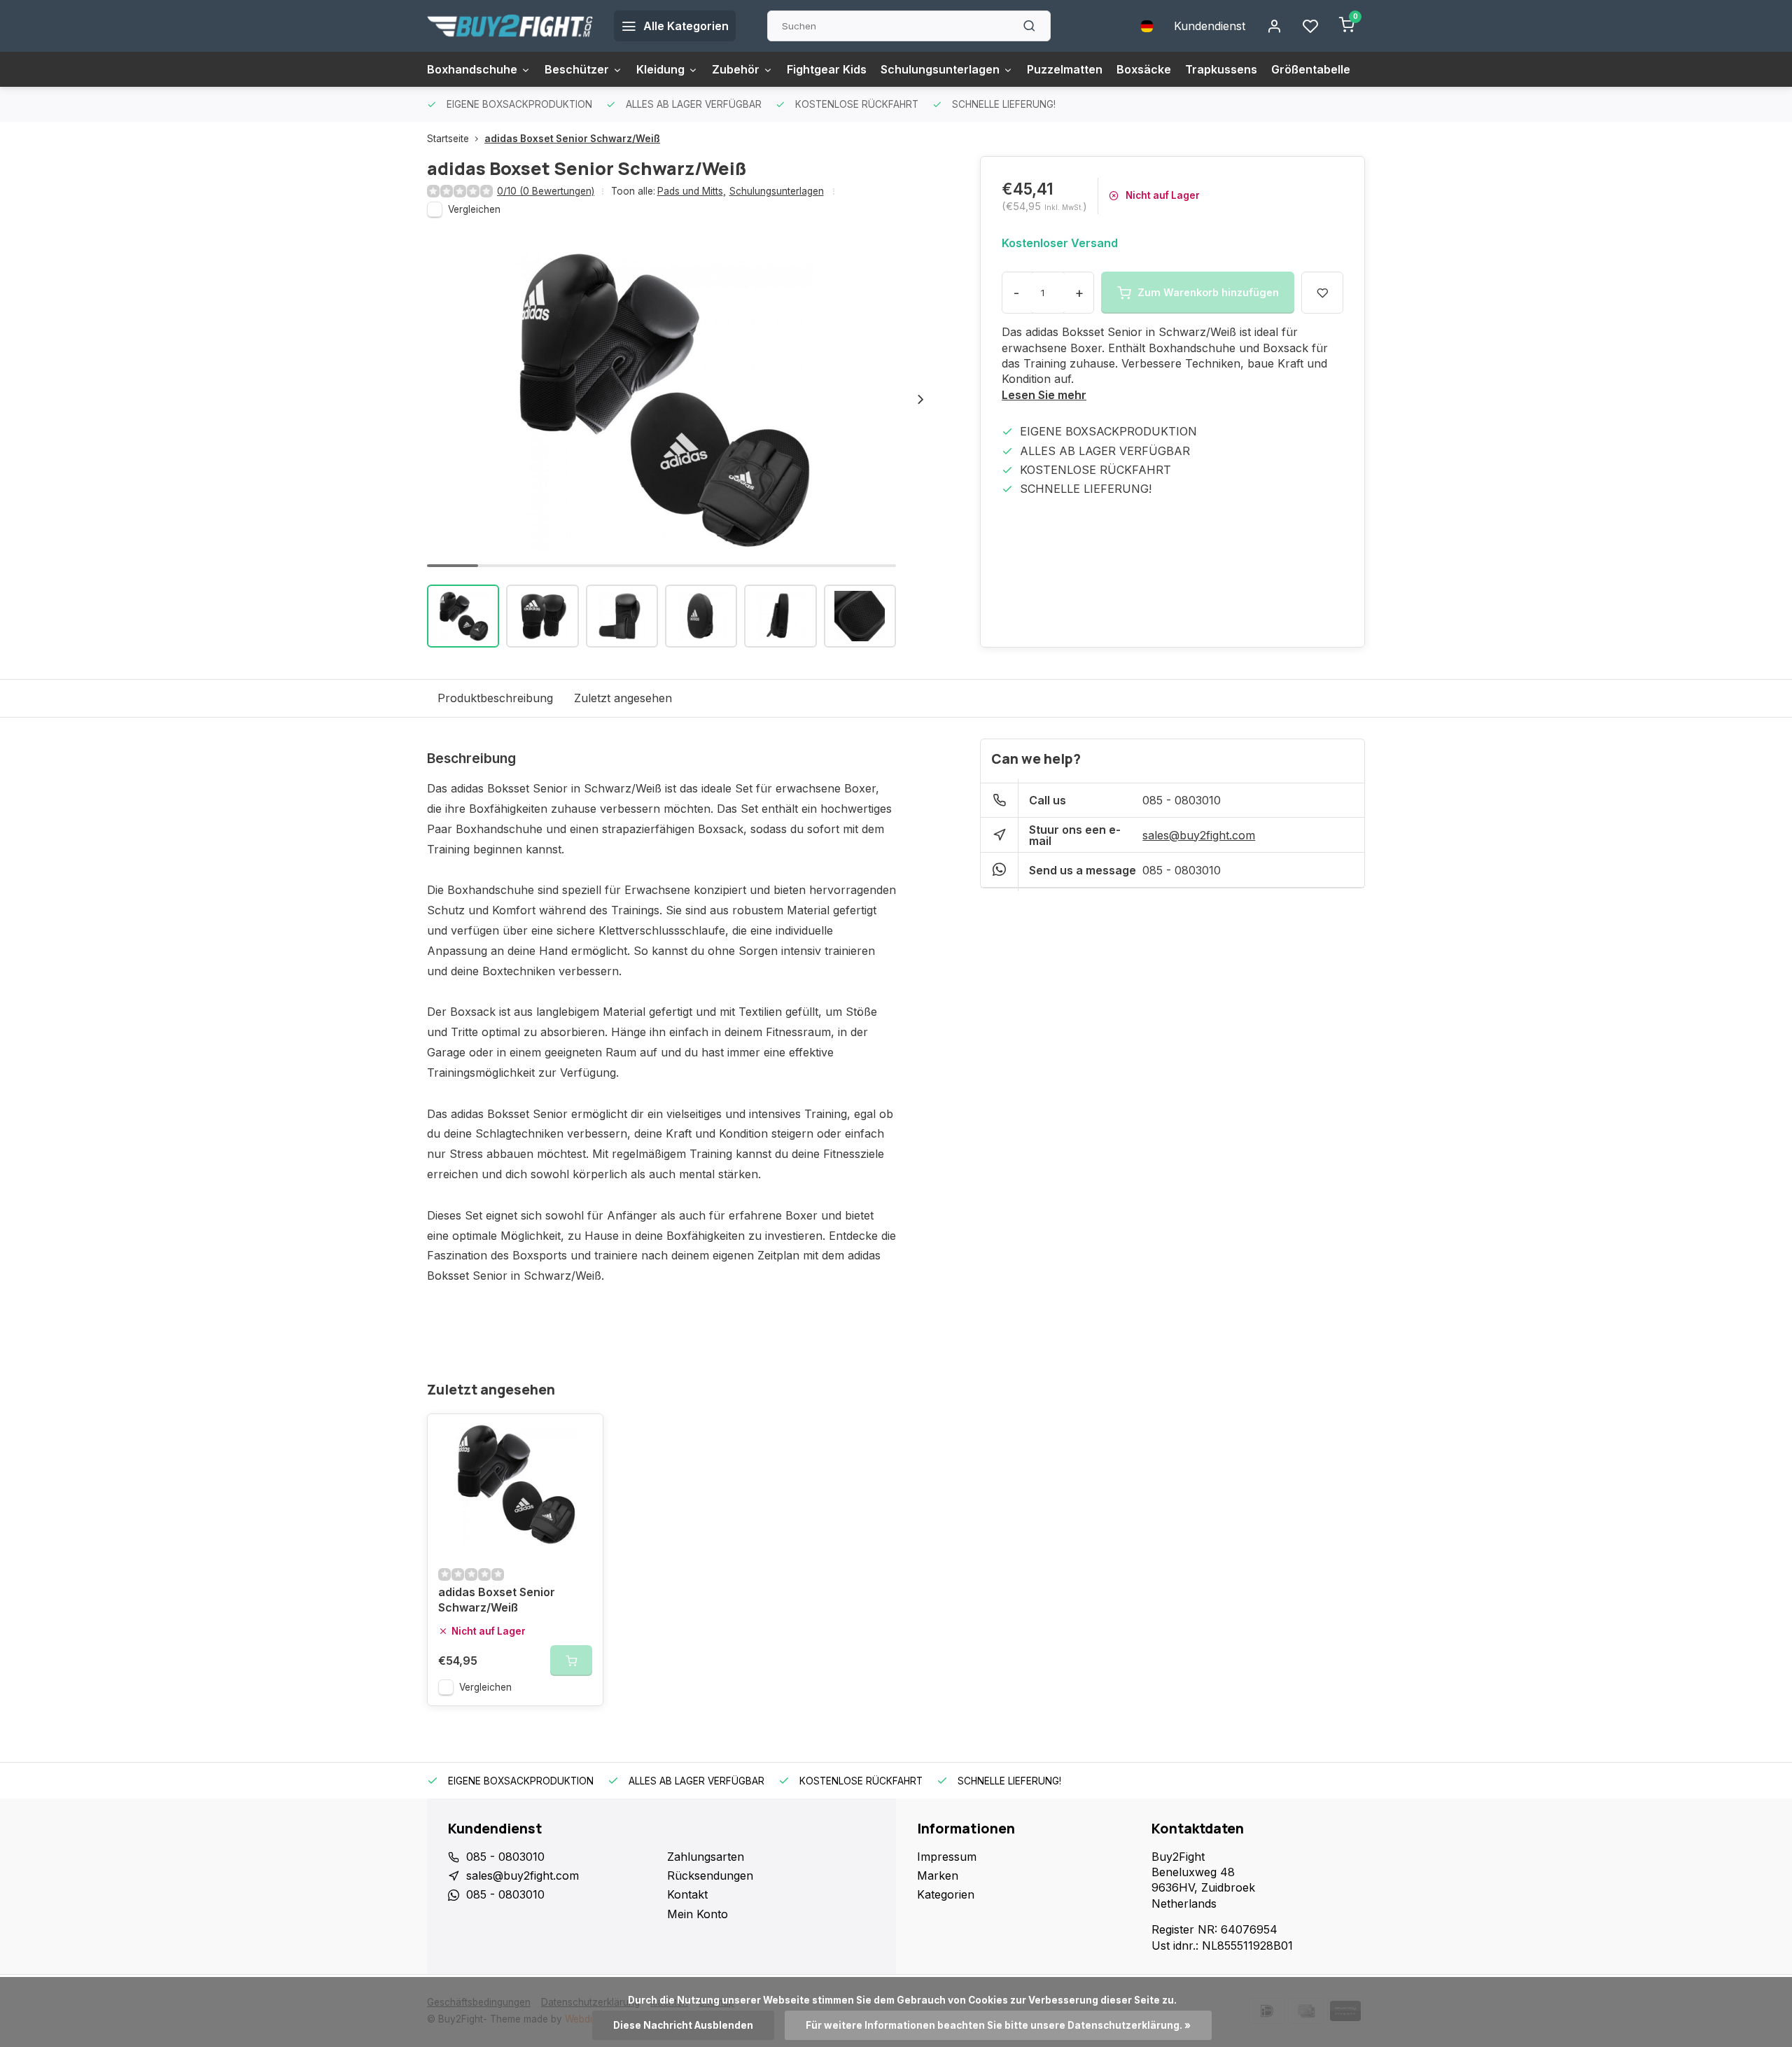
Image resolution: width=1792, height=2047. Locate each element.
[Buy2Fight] (510, 26)
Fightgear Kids (827, 69)
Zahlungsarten (706, 1857)
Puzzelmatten (1065, 69)
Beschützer (577, 69)
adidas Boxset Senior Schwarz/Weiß (572, 139)
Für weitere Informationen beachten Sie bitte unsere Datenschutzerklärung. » (998, 2025)
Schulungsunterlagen (940, 69)
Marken (938, 1875)
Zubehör (736, 69)
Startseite (448, 139)
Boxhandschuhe (472, 69)
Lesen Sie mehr (1044, 395)
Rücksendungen (710, 1875)
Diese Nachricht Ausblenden (683, 2025)
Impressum (947, 1857)
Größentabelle (1311, 69)
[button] (920, 399)
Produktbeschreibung (495, 698)
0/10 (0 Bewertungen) (546, 191)
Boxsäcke (1144, 69)
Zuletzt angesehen (623, 698)
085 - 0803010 (1182, 800)
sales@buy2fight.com (1199, 835)
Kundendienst (1210, 26)
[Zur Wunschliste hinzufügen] (582, 1435)
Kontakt (687, 1894)
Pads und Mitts (692, 191)
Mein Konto (698, 1914)
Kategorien (946, 1894)
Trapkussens (1221, 69)
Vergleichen (474, 209)
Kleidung (660, 69)
